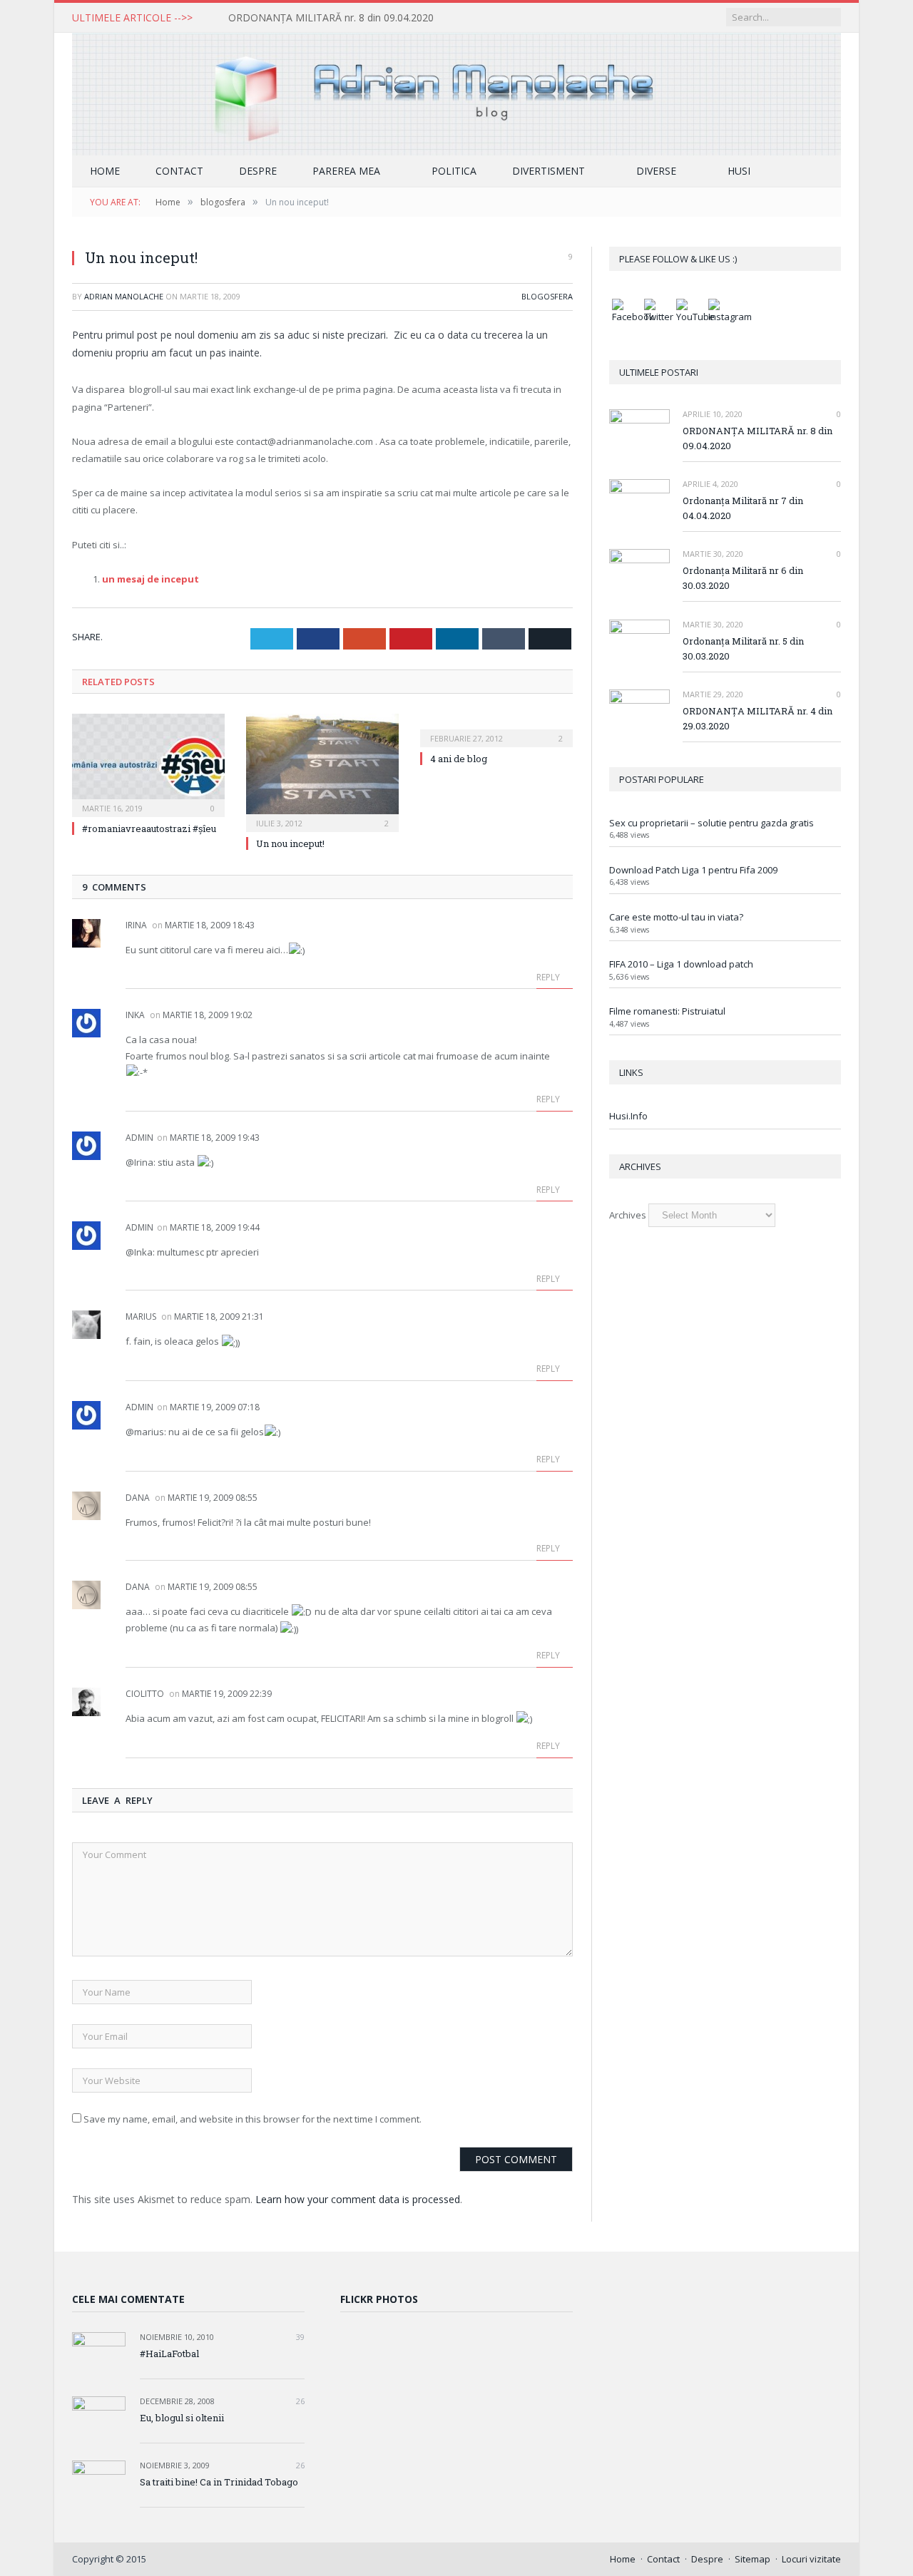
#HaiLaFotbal (169, 2354)
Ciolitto (145, 1694)
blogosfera (547, 296)
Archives (628, 1215)
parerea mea (346, 171)
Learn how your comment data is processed (358, 2199)
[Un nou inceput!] (322, 771)
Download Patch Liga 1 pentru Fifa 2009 (693, 870)
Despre (258, 171)
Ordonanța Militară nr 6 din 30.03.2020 (743, 578)
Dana (138, 1498)
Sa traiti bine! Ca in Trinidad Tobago (219, 2482)
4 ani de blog (459, 759)
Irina (136, 925)
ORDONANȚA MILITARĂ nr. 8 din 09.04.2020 (331, 18)
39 (299, 2337)
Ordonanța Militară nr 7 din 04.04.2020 (743, 508)
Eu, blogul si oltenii (182, 2418)
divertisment (549, 171)
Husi (739, 171)
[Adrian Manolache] (456, 91)
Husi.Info (628, 1116)
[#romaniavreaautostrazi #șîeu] (148, 764)
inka (135, 1015)
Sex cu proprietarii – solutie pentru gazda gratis (711, 823)
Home (105, 171)
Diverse (656, 171)
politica (454, 171)
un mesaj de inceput (151, 579)
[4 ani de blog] (496, 729)
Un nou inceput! (290, 843)
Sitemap (753, 2559)
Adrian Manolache (124, 296)
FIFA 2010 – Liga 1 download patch (681, 964)
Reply (549, 977)
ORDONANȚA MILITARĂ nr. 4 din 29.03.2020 (758, 718)
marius (141, 1317)
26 (299, 2401)
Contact (179, 171)
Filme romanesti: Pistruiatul (667, 1011)
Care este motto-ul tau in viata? (676, 917)
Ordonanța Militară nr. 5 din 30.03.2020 (743, 648)
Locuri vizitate (811, 2559)
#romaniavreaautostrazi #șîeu (149, 828)
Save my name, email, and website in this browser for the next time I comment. (253, 2119)
